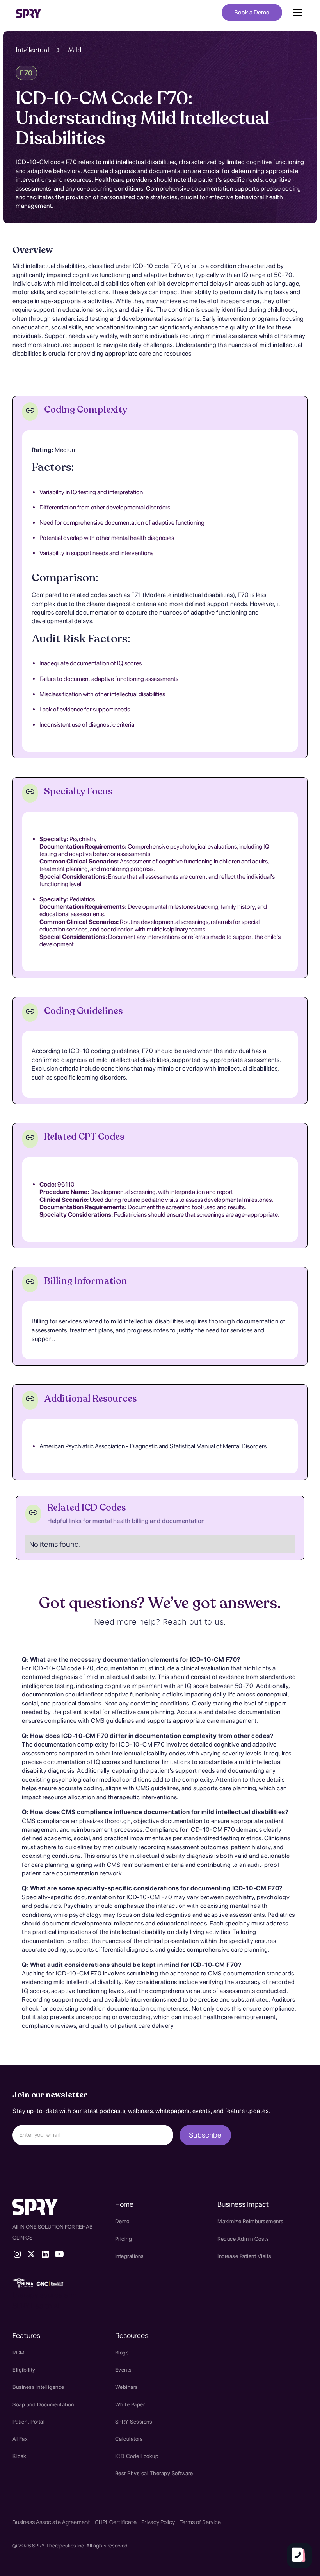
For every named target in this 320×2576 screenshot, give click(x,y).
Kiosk (20, 2456)
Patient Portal (28, 2422)
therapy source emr (44, 2295)
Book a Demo (252, 12)
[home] (28, 13)
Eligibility (24, 2370)
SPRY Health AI (36, 2306)
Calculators (129, 2439)
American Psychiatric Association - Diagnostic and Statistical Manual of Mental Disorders (153, 1446)
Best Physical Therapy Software (154, 2473)
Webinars (127, 2387)
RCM (19, 2353)
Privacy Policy (158, 2522)
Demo (122, 2221)
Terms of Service (200, 2522)
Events (124, 2370)
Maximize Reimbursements (251, 2221)
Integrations (130, 2256)
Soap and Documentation (43, 2404)
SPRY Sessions (134, 2422)
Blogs (122, 2353)
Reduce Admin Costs (243, 2239)
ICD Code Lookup (137, 2456)
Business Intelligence (38, 2387)
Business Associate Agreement (51, 2522)
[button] (296, 13)
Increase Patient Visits (244, 2256)
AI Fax (20, 2439)
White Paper (130, 2404)
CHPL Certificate (116, 2522)
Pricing (124, 2239)
